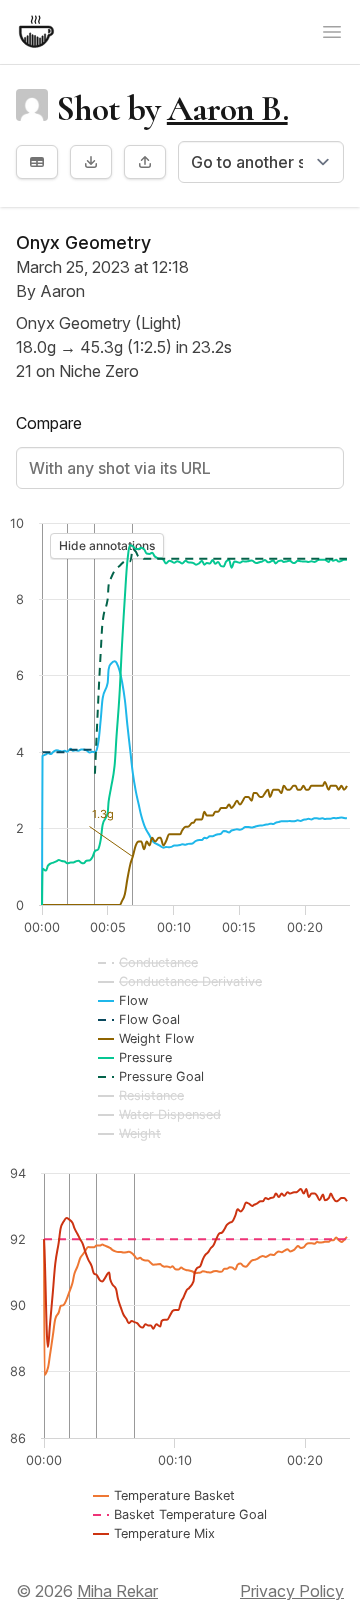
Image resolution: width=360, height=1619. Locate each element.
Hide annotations (107, 545)
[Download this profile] (91, 162)
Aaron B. (227, 108)
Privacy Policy (292, 1591)
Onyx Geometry (83, 242)
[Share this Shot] (145, 162)
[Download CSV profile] (37, 162)
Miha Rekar (117, 1591)
